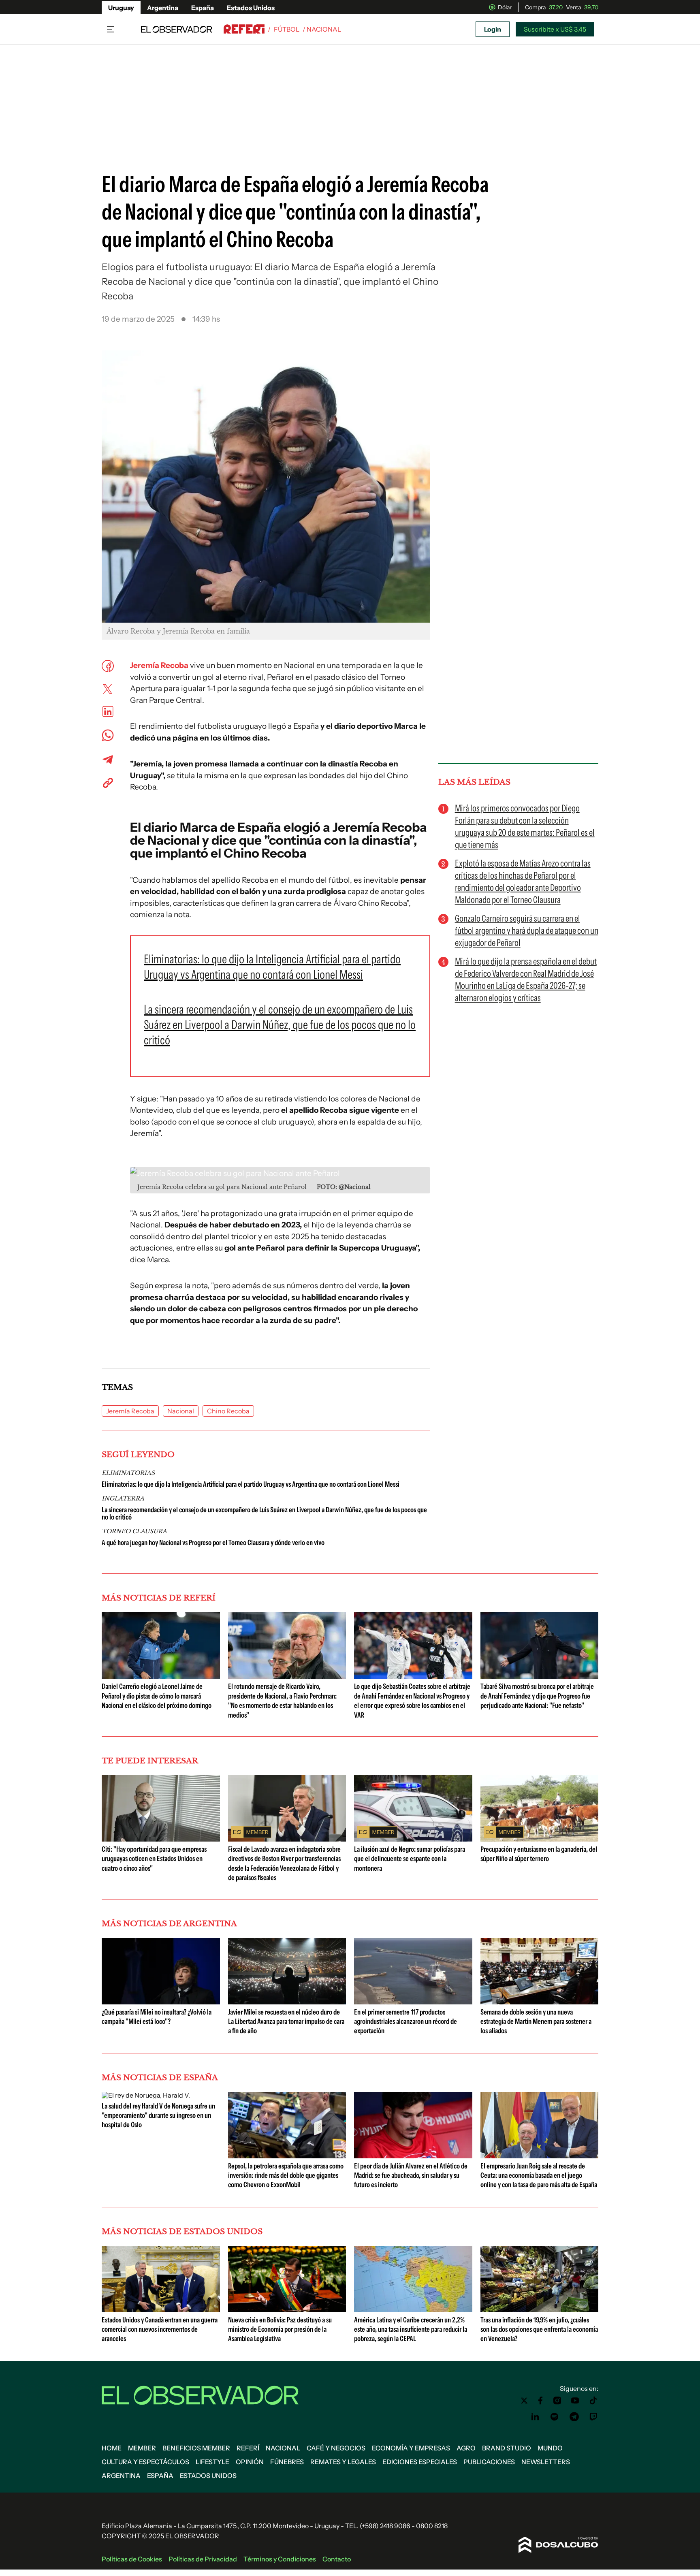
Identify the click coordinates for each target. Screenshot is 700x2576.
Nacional (181, 1411)
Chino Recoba (228, 1411)
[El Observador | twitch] (593, 2417)
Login (493, 29)
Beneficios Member (196, 2448)
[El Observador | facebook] (540, 2401)
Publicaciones (489, 2462)
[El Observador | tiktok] (593, 2401)
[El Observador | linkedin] (535, 2417)
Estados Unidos (251, 8)
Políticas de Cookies (132, 2559)
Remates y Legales (343, 2462)
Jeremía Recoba (159, 665)
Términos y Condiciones (280, 2559)
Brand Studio (507, 2448)
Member (142, 2448)
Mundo (550, 2448)
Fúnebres (287, 2462)
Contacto (337, 2559)
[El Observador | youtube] (575, 2401)
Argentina (163, 8)
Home (112, 2448)
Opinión (250, 2462)
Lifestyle (212, 2462)
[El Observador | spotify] (555, 2417)
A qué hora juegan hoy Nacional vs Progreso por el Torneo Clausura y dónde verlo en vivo (213, 1543)
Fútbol (287, 29)
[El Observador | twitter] (524, 2401)
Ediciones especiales (420, 2462)
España (203, 8)
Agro (466, 2448)
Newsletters (546, 2462)
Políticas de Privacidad (203, 2559)
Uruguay (121, 8)
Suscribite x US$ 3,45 (555, 29)
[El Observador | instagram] (557, 2401)
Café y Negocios (336, 2448)
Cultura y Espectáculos (145, 2462)
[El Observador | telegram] (574, 2417)
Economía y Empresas (411, 2448)
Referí (248, 2448)
